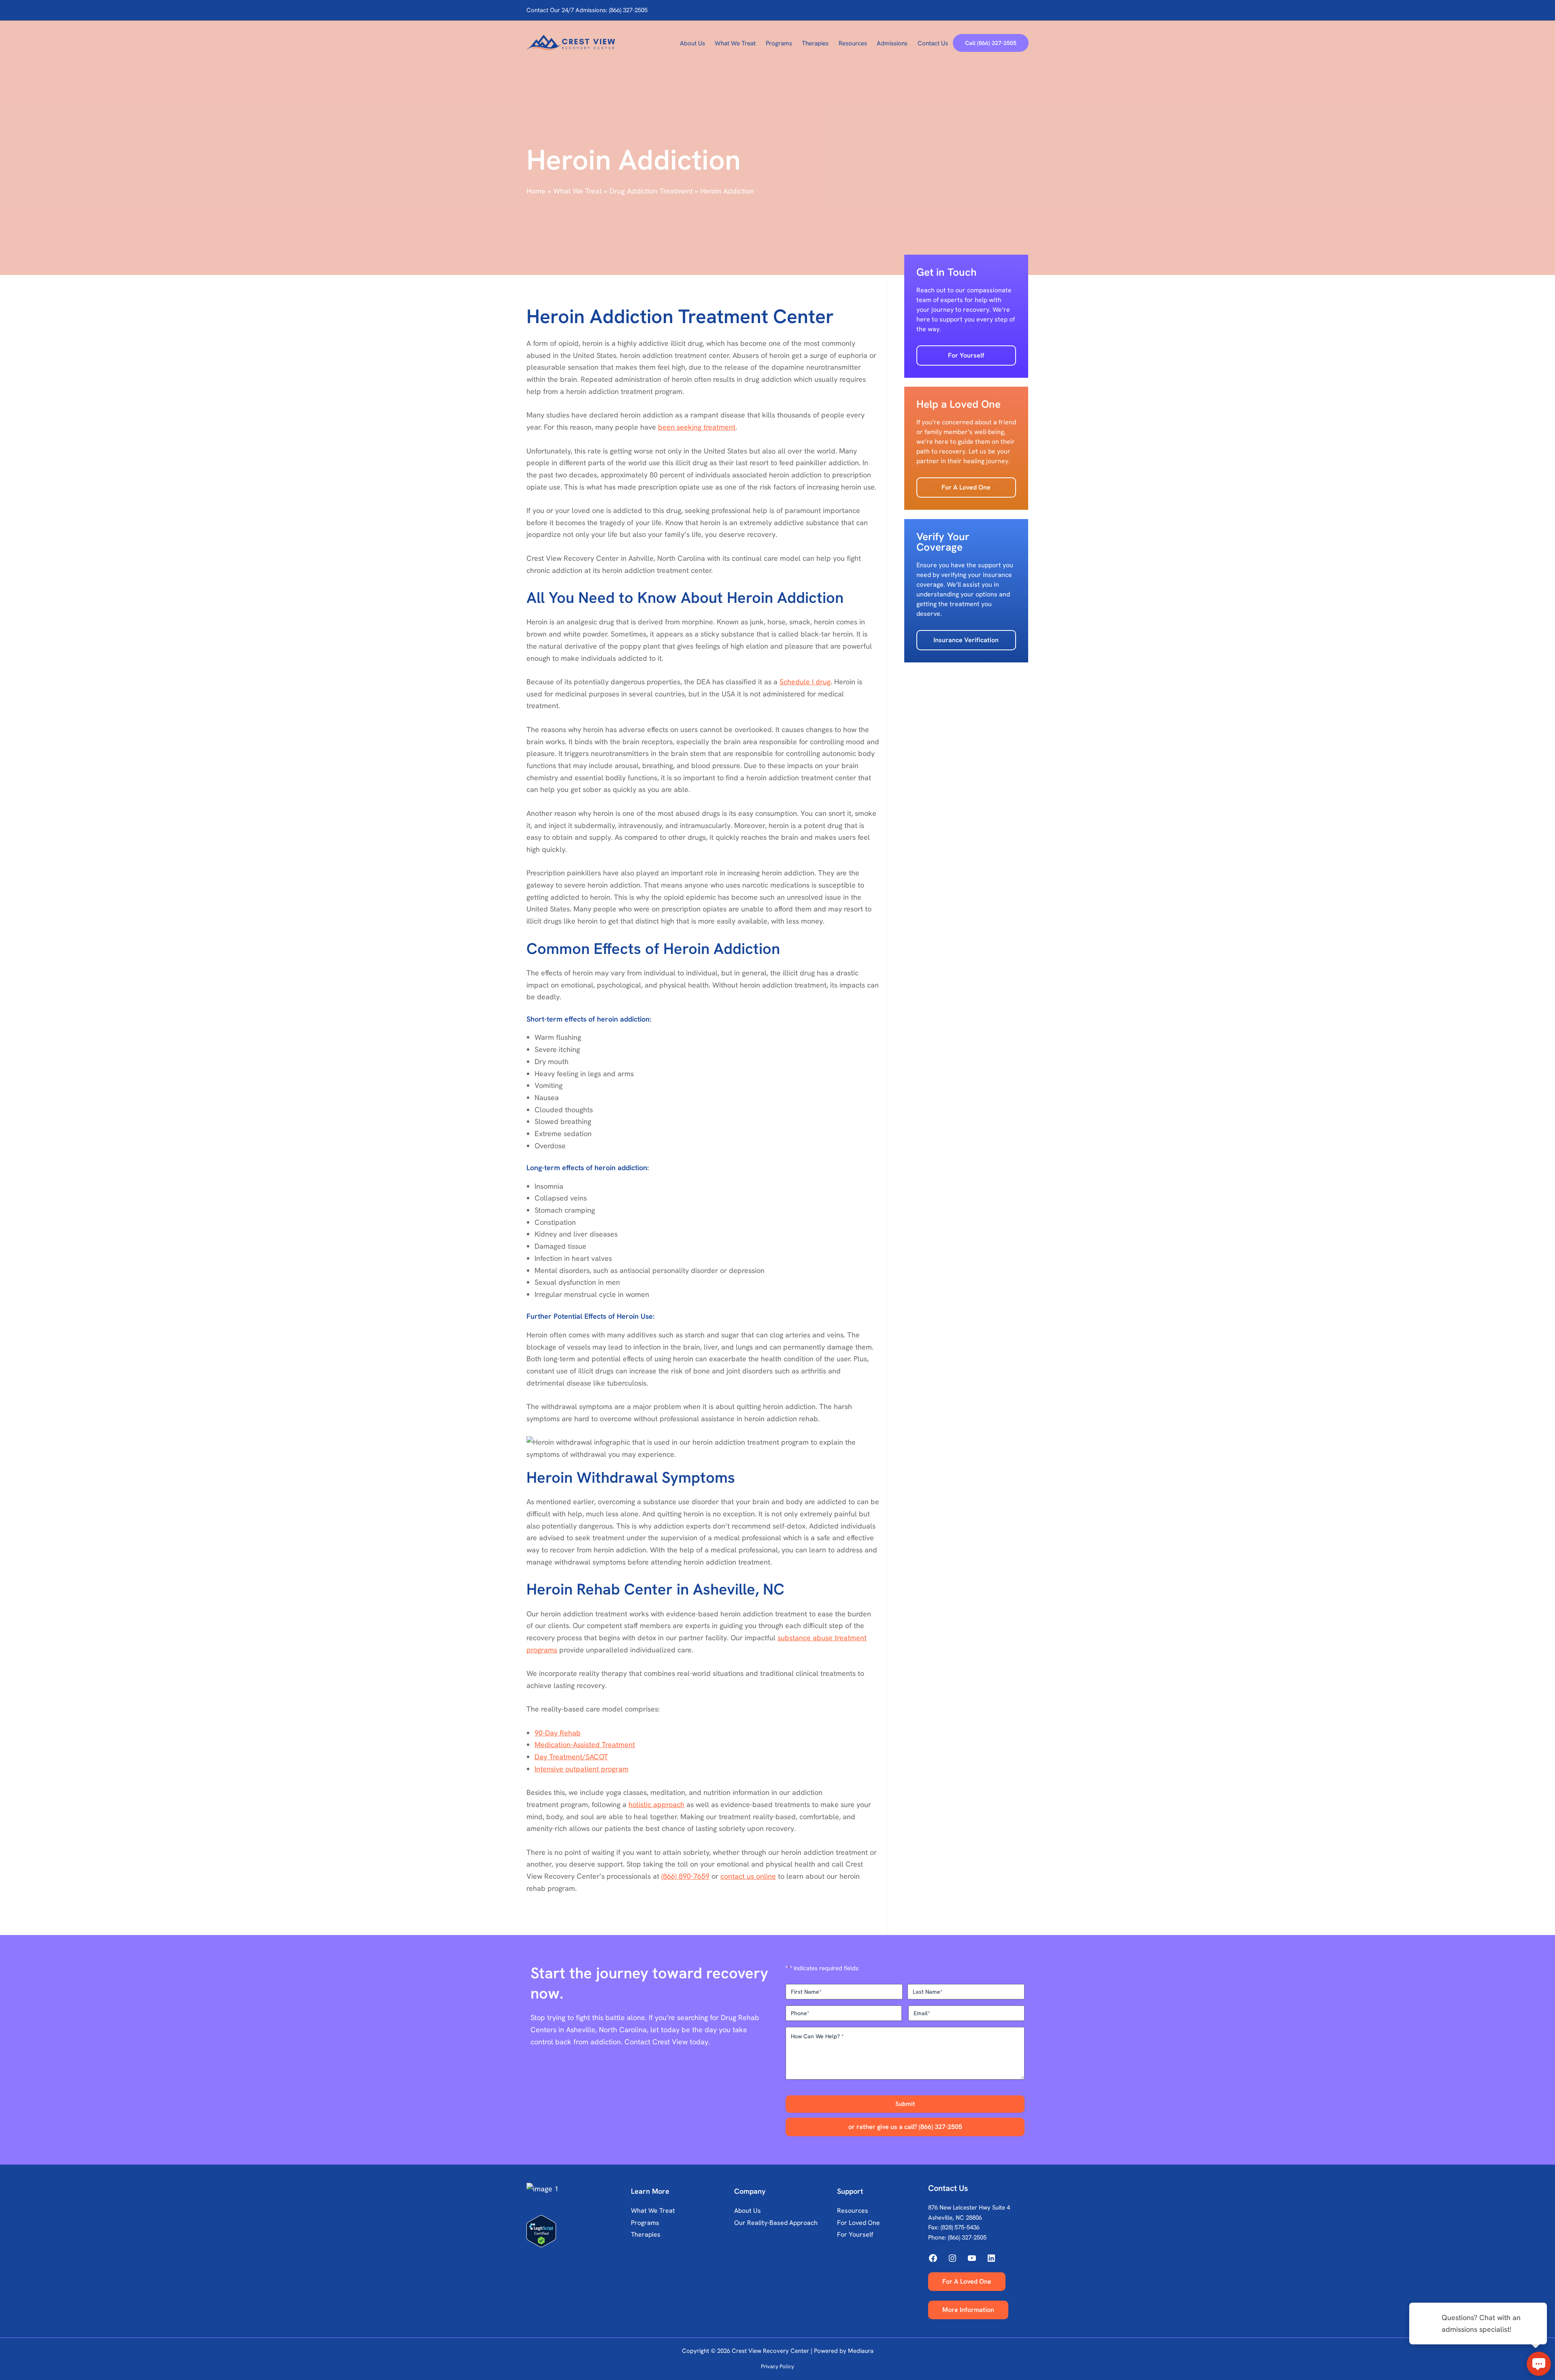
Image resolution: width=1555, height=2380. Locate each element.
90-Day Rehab (558, 1733)
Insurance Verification (966, 640)
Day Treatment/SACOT (571, 1757)
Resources (853, 2211)
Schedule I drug (805, 682)
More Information (968, 2310)
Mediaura (861, 2351)
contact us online (748, 1876)
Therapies (646, 2234)
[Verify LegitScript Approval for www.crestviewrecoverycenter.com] (577, 2231)
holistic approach (656, 1804)
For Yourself (966, 355)
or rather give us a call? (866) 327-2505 (905, 2127)
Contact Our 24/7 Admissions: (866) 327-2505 (587, 10)
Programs (645, 2223)
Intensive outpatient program (582, 1769)
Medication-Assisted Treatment (585, 1745)
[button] (991, 43)
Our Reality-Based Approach (776, 2223)
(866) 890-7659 (685, 1876)
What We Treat (653, 2211)
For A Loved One (966, 487)
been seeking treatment (697, 427)
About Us (748, 2211)
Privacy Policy (777, 2366)
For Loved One (858, 2223)
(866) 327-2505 (967, 2237)
